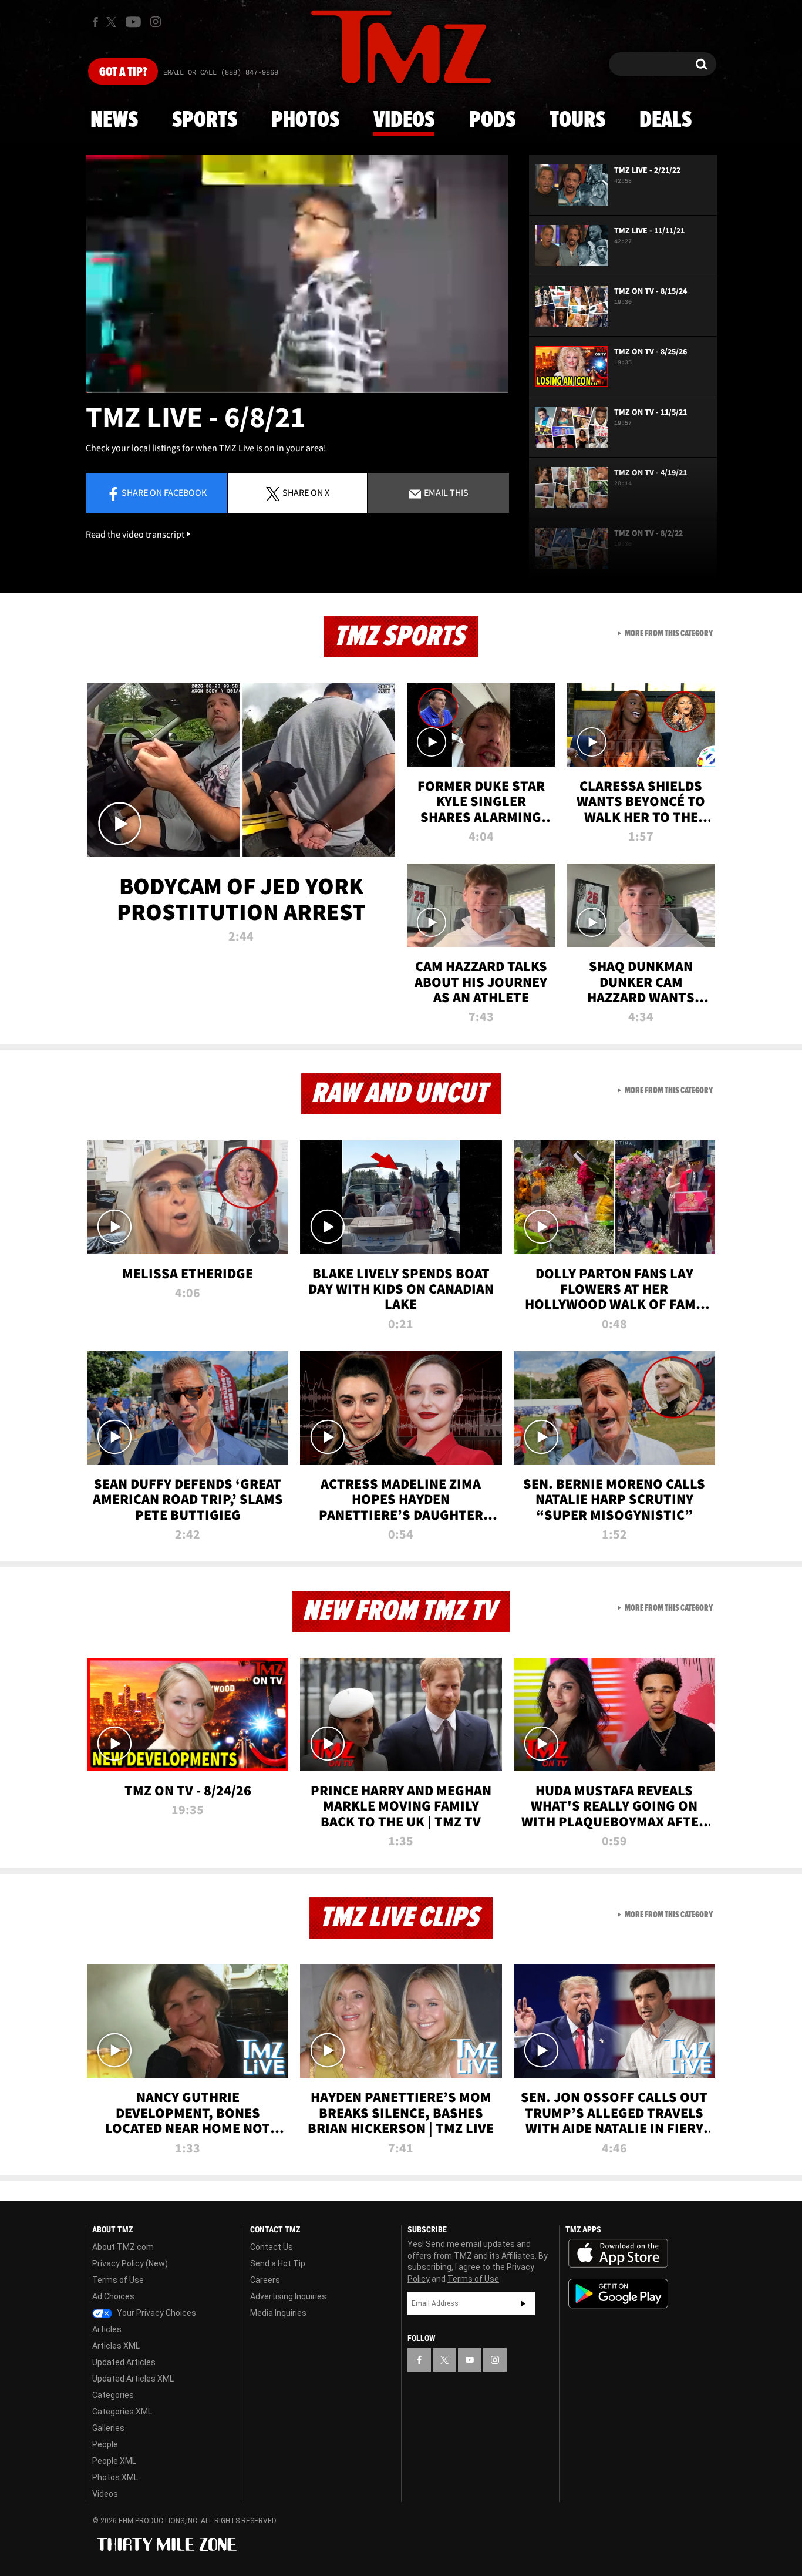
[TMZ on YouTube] (470, 2360)
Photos (305, 120)
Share (164, 492)
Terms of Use (118, 2280)
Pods (492, 120)
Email (445, 492)
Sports (205, 120)
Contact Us (272, 2247)
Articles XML (116, 2346)
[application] (297, 274)
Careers (265, 2280)
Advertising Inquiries (288, 2296)
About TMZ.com (123, 2247)
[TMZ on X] (113, 22)
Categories (113, 2395)
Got (123, 72)
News (114, 120)
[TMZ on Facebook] (95, 22)
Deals (665, 120)
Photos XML (115, 2477)
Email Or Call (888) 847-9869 (221, 73)
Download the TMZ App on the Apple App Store (618, 2253)
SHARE (306, 492)
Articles (107, 2329)
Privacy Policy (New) (130, 2263)
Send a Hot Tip (278, 2263)
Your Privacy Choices (156, 2313)
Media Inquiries (278, 2313)
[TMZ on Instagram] (156, 22)
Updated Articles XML (133, 2379)
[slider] (297, 392)
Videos (404, 120)
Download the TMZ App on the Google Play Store (618, 2294)
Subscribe (523, 2303)
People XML (114, 2461)
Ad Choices (113, 2296)
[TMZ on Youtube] (133, 22)
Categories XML (122, 2412)
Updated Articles (124, 2362)
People (105, 2444)
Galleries (108, 2428)
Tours (577, 120)
